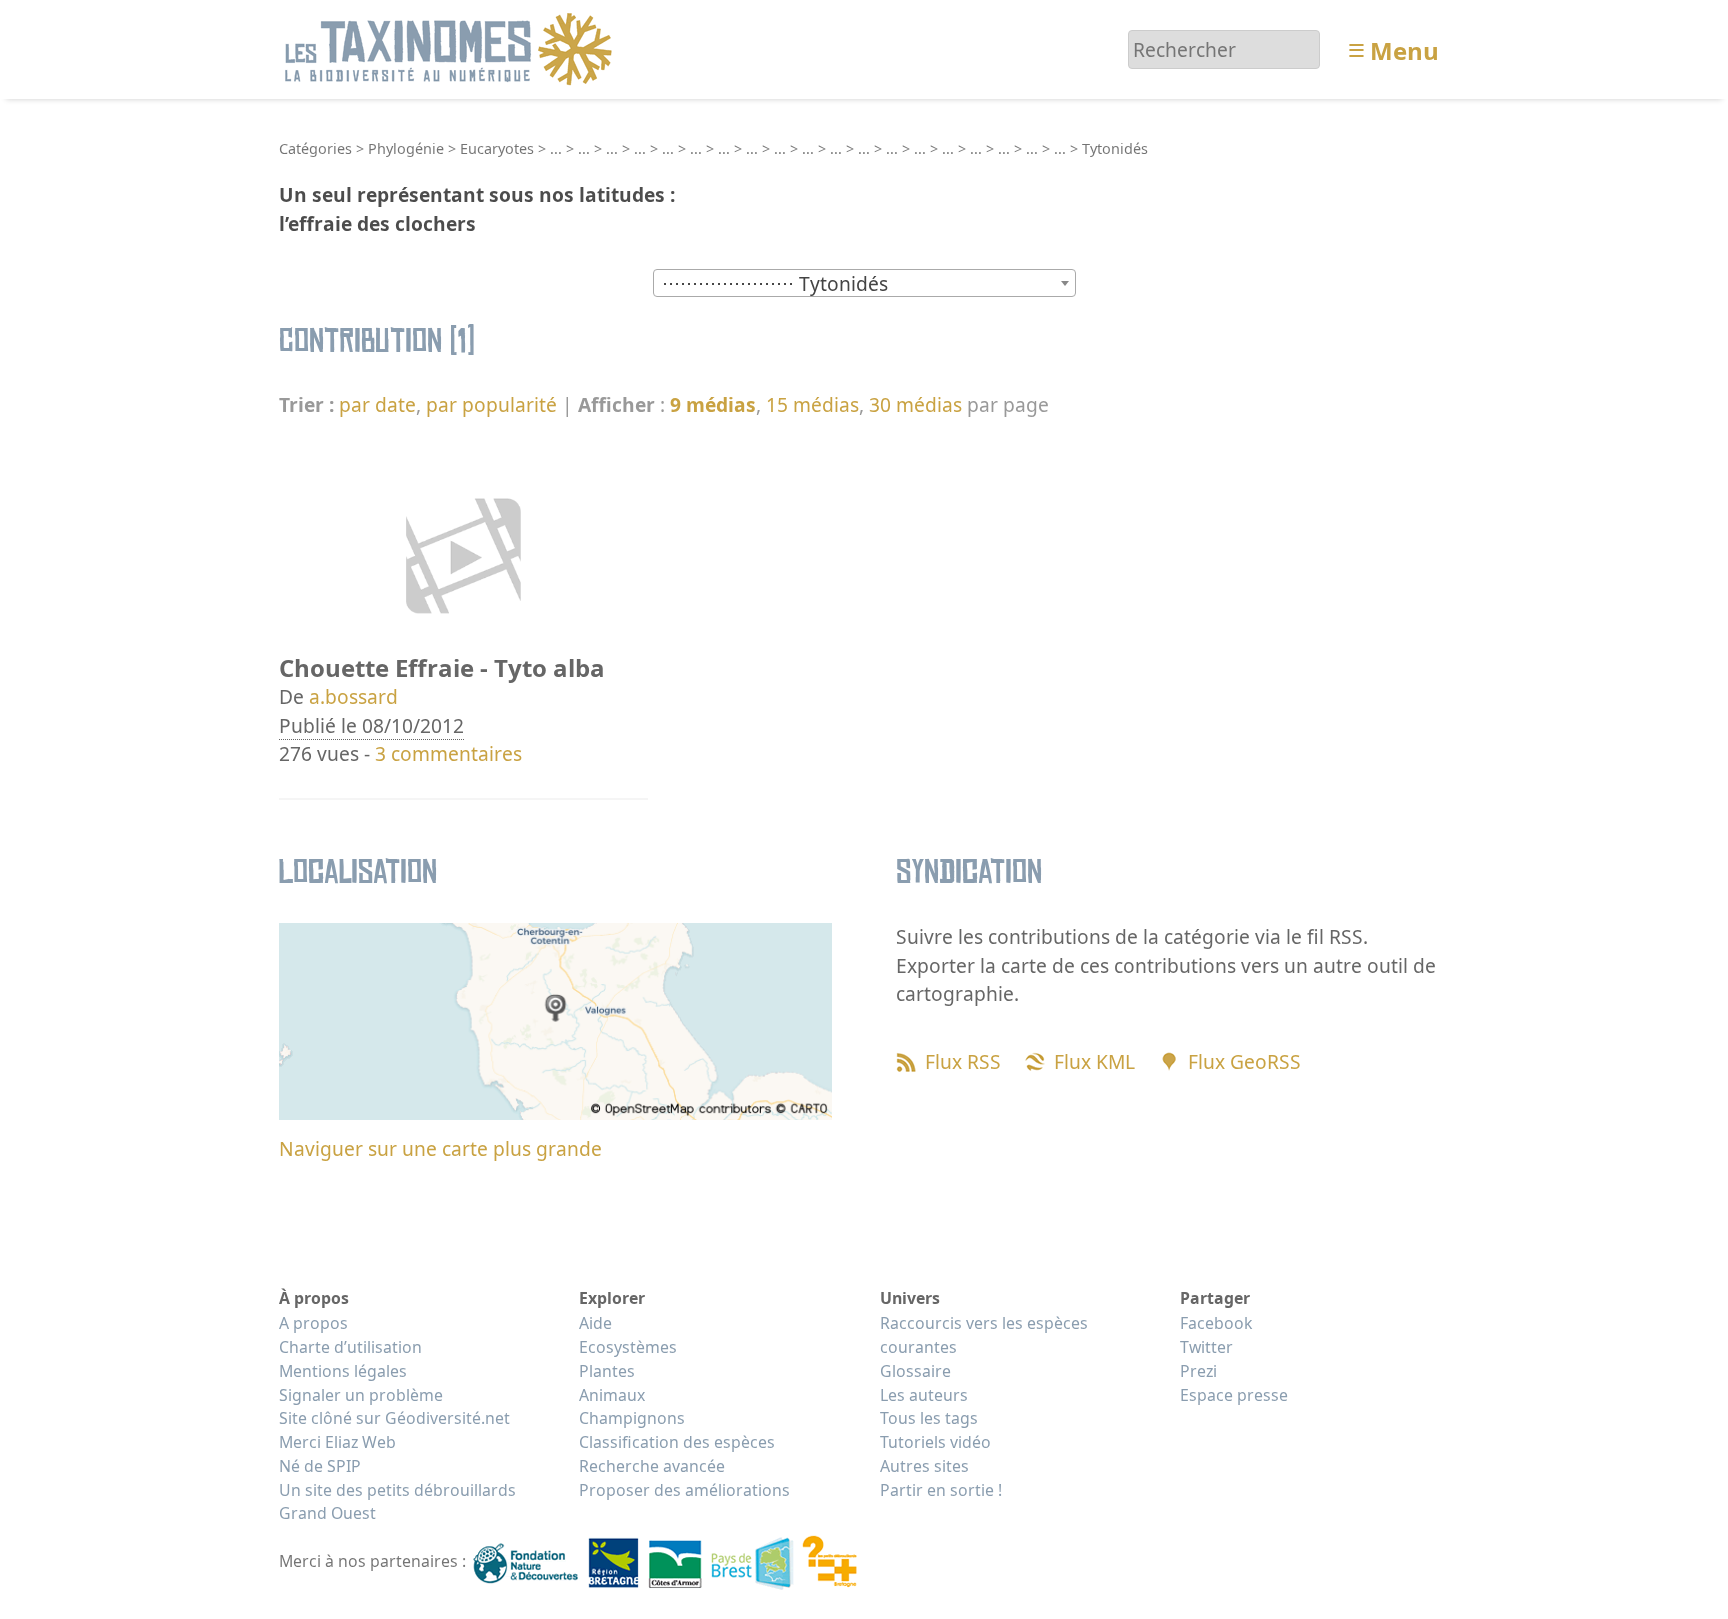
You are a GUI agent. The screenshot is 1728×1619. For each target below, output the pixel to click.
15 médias (812, 404)
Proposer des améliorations (684, 1490)
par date (377, 404)
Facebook (1216, 1323)
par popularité (491, 404)
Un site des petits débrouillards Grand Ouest (397, 1502)
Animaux (612, 1395)
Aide (595, 1323)
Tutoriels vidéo (935, 1442)
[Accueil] (451, 47)
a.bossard (353, 696)
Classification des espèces (677, 1442)
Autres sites (924, 1466)
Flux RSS (963, 1061)
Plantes (607, 1371)
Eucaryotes (497, 148)
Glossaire (915, 1371)
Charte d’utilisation (350, 1347)
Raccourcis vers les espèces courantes (984, 1335)
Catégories (315, 148)
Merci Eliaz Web (337, 1442)
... (556, 148)
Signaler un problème (361, 1395)
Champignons (632, 1418)
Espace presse (1234, 1395)
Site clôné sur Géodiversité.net (394, 1418)
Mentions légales (343, 1371)
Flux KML (1094, 1061)
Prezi (1198, 1371)
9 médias (713, 404)
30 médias (915, 404)
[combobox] (864, 283)
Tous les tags (929, 1418)
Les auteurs (924, 1395)
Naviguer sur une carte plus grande (440, 1148)
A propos (313, 1323)
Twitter (1206, 1347)
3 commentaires (448, 753)
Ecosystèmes (628, 1347)
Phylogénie (406, 148)
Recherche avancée (652, 1466)
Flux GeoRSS (1244, 1061)
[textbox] (864, 284)
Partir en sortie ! (941, 1490)
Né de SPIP (320, 1466)
